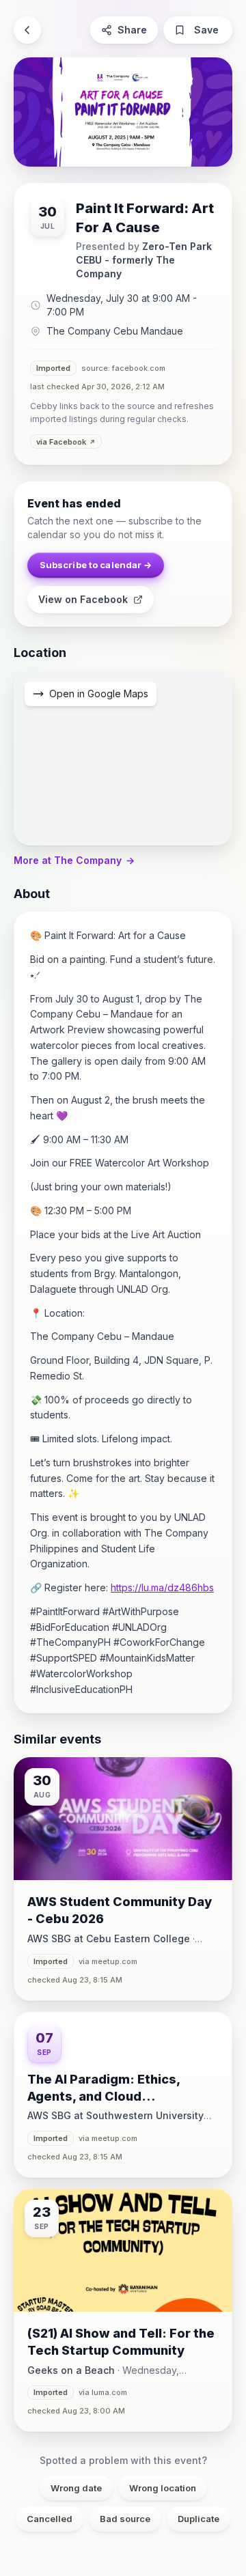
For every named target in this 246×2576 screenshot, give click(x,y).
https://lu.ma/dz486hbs (162, 1587)
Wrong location (163, 2488)
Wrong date (76, 2488)
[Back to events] (27, 30)
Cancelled (50, 2519)
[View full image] (123, 112)
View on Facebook (83, 599)
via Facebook (61, 442)
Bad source (125, 2519)
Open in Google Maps (99, 694)
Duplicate (199, 2519)
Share (132, 30)
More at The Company (74, 860)
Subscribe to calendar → (96, 565)
